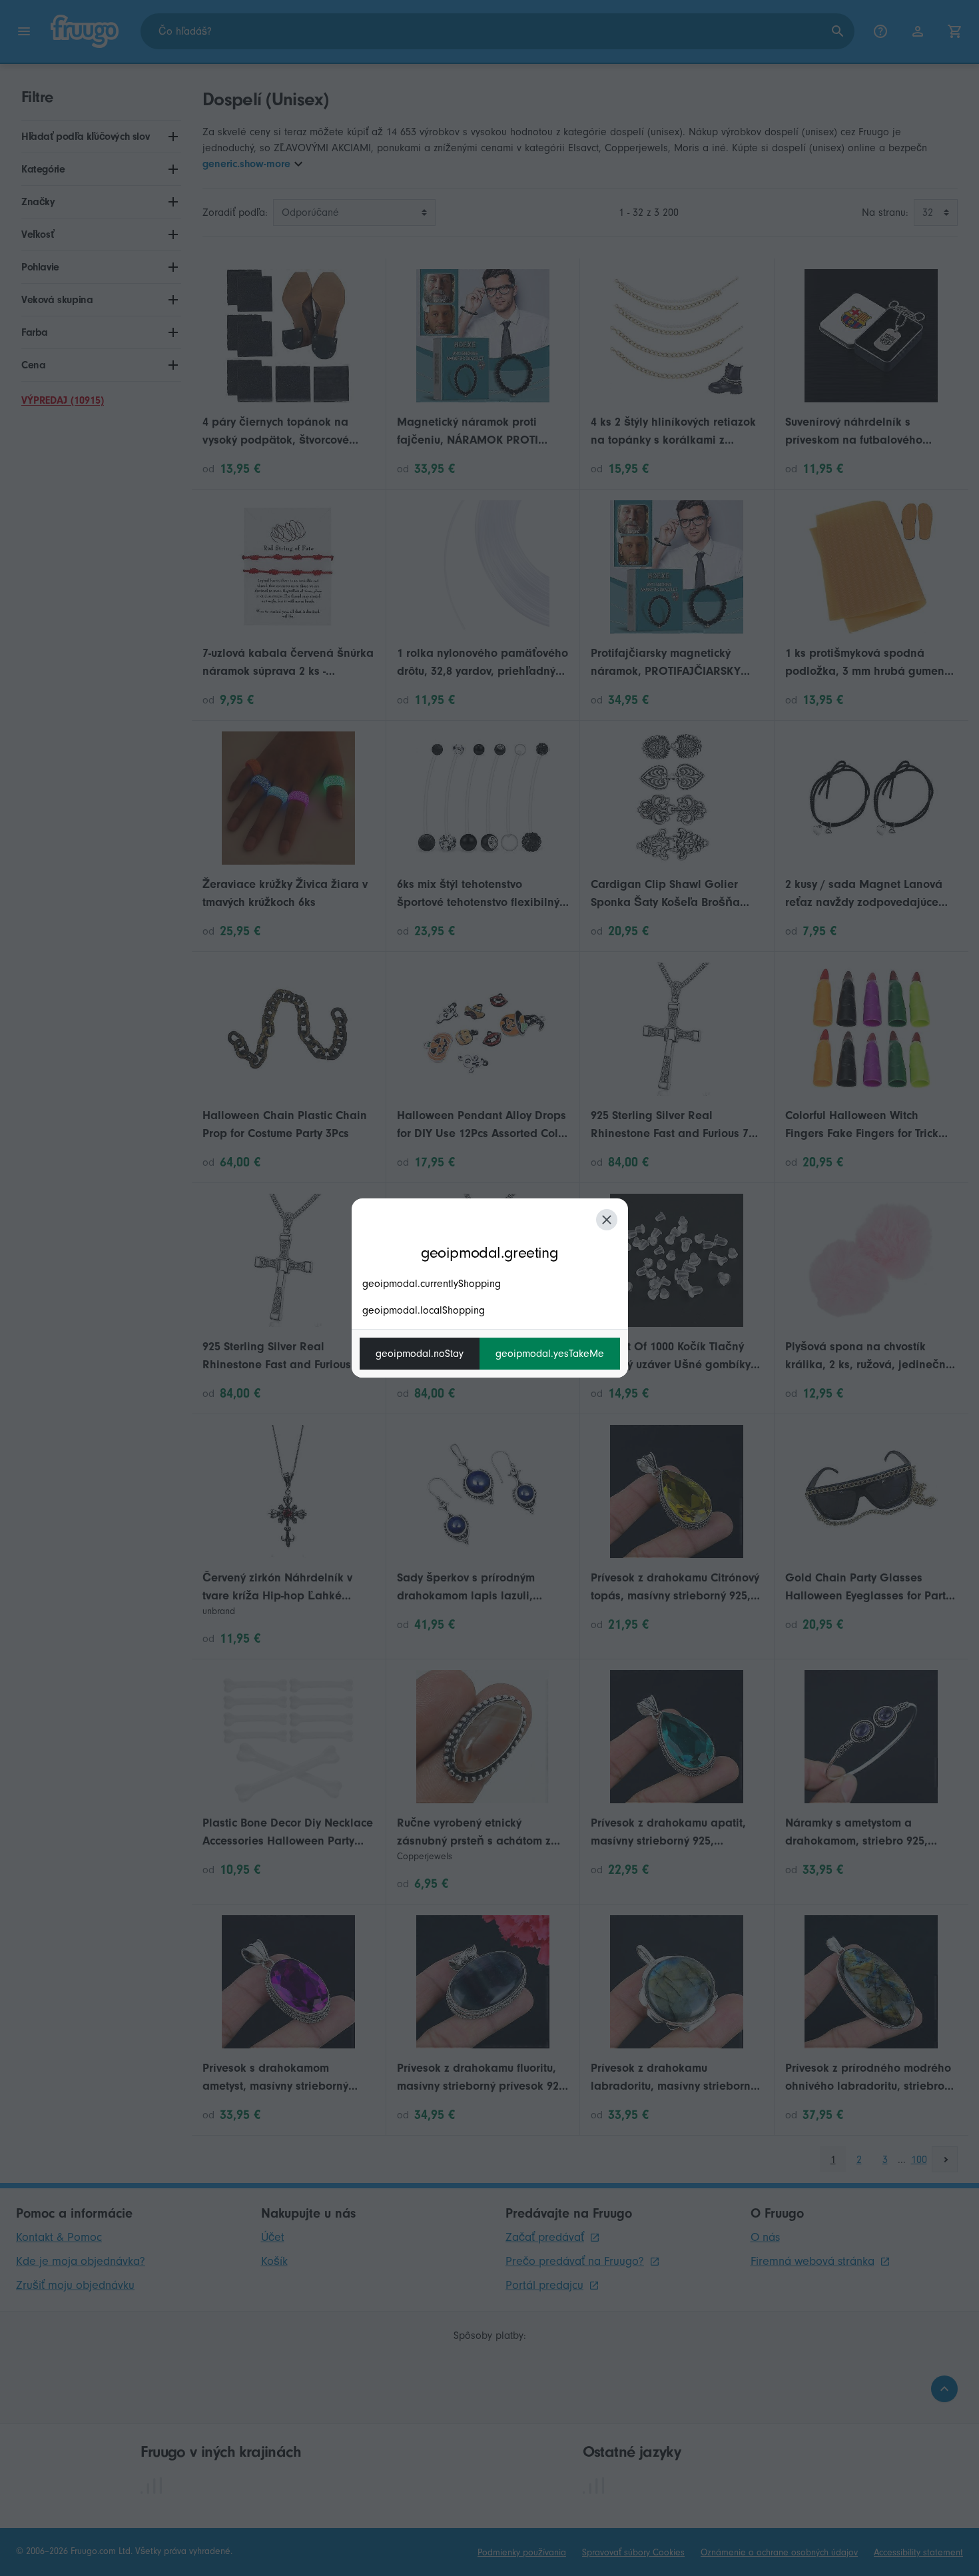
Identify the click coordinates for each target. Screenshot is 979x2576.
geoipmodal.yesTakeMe (550, 1354)
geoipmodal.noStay (420, 1354)
